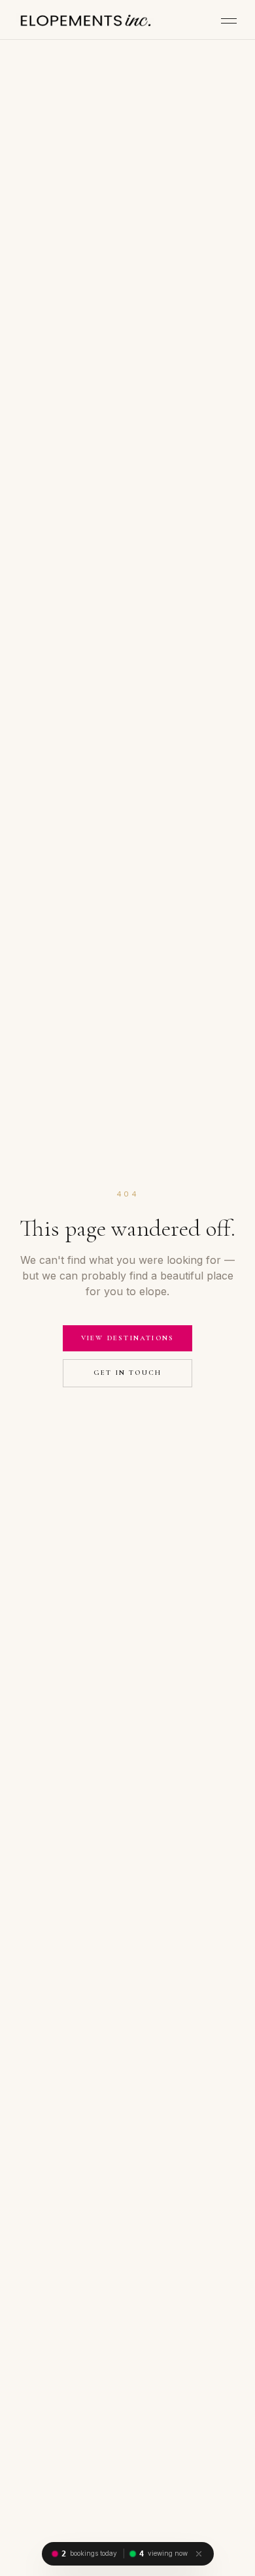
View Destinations (127, 1338)
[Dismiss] (199, 2554)
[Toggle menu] (229, 21)
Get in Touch (127, 1373)
